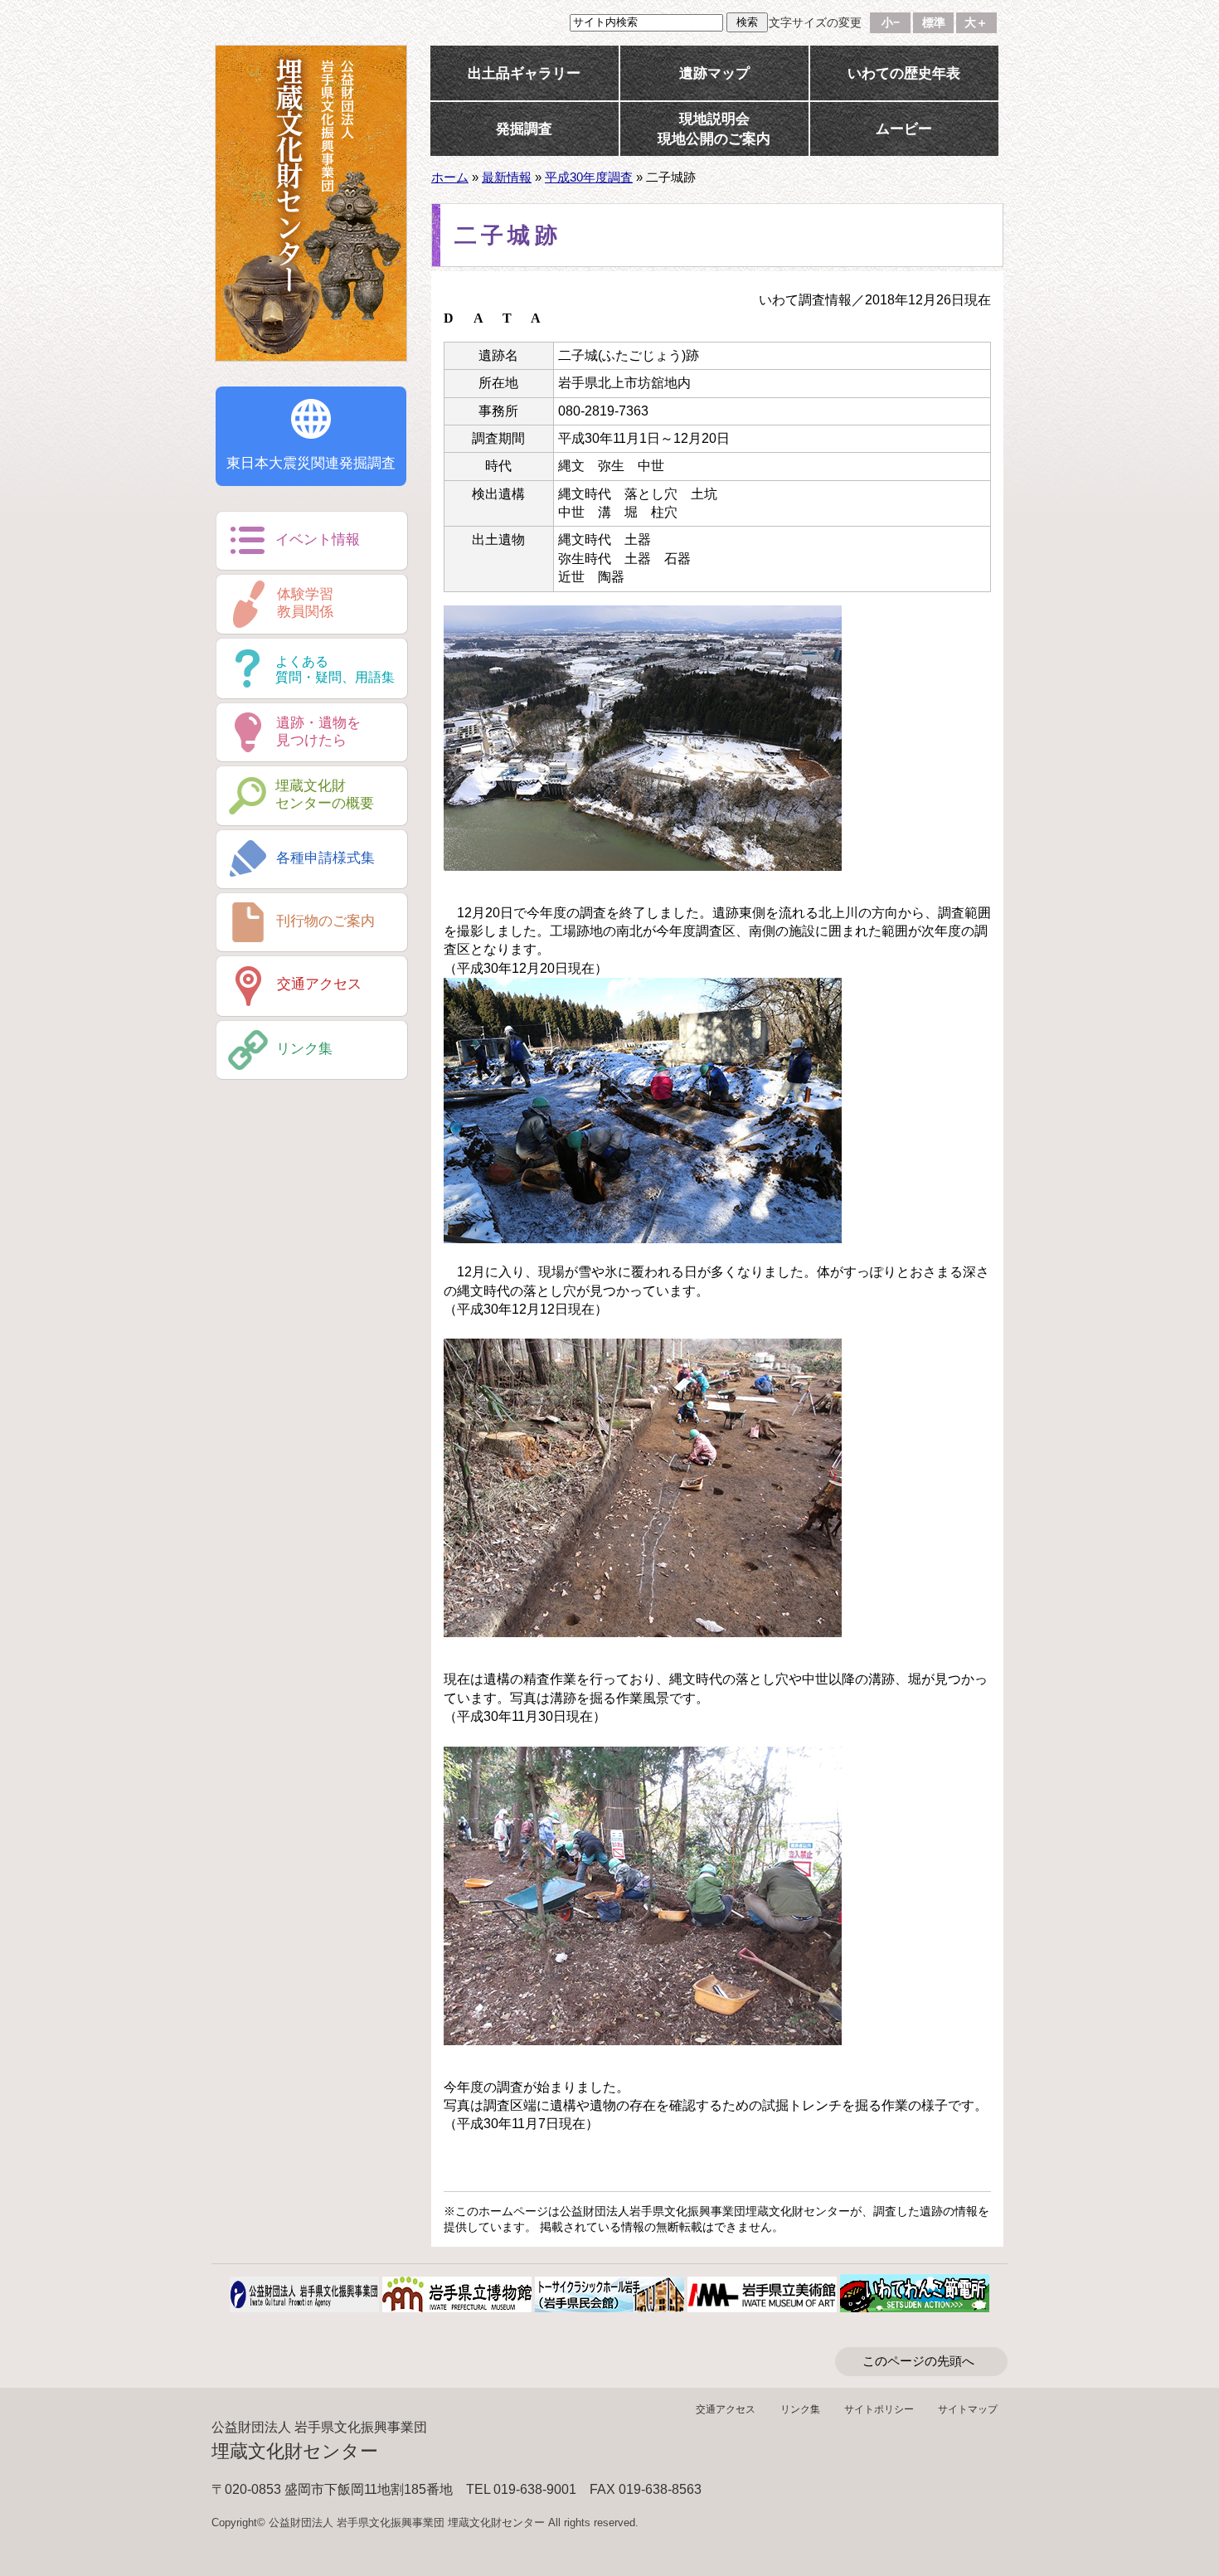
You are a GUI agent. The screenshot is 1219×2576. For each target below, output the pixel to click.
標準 (934, 23)
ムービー (904, 129)
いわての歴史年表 (904, 73)
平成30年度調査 (589, 177)
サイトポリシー (879, 2409)
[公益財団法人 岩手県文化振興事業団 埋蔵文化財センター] (311, 203)
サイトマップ (968, 2409)
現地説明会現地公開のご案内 (714, 129)
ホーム (450, 177)
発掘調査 (524, 129)
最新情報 (507, 177)
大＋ (976, 23)
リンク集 (800, 2409)
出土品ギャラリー (524, 73)
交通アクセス (726, 2409)
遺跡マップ (714, 73)
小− (891, 23)
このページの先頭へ (918, 2361)
